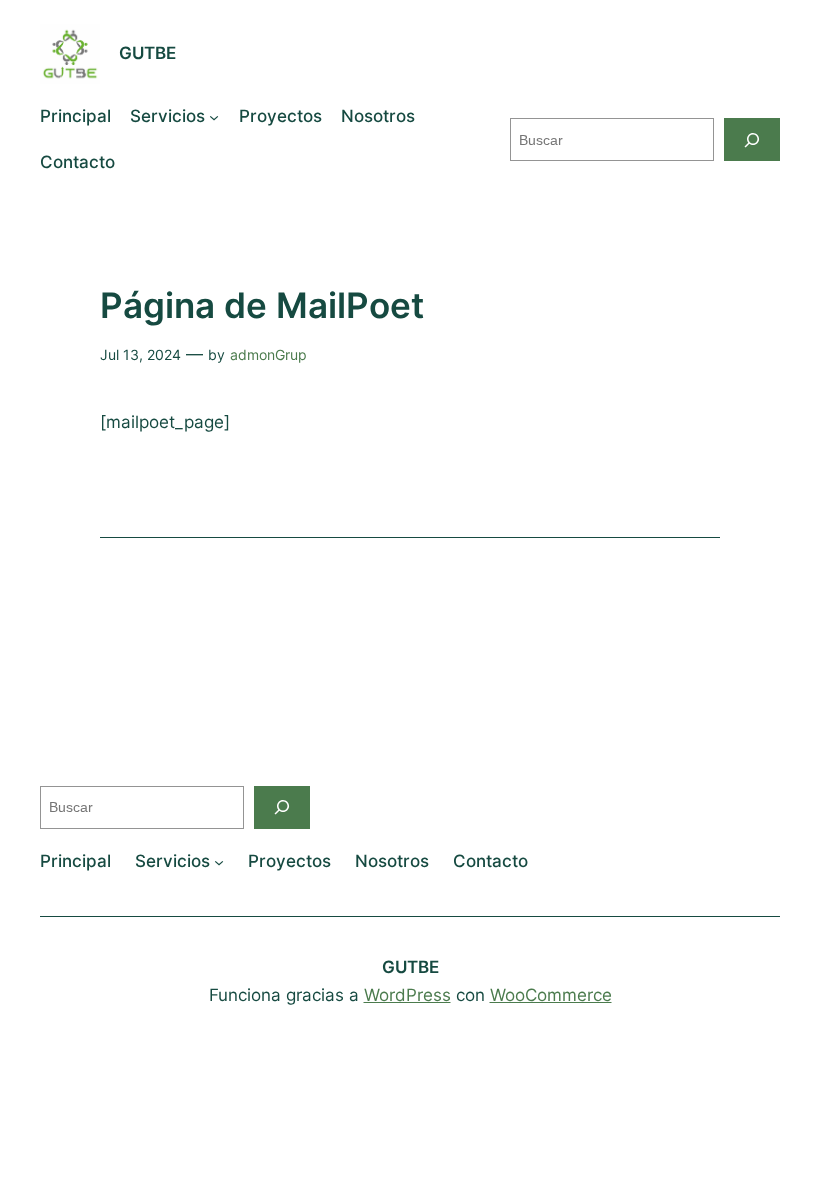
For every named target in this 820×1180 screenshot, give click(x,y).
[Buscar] (752, 139)
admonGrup (268, 354)
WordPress (407, 995)
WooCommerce (551, 995)
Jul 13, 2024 (140, 354)
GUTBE (147, 53)
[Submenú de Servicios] (214, 117)
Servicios (167, 116)
